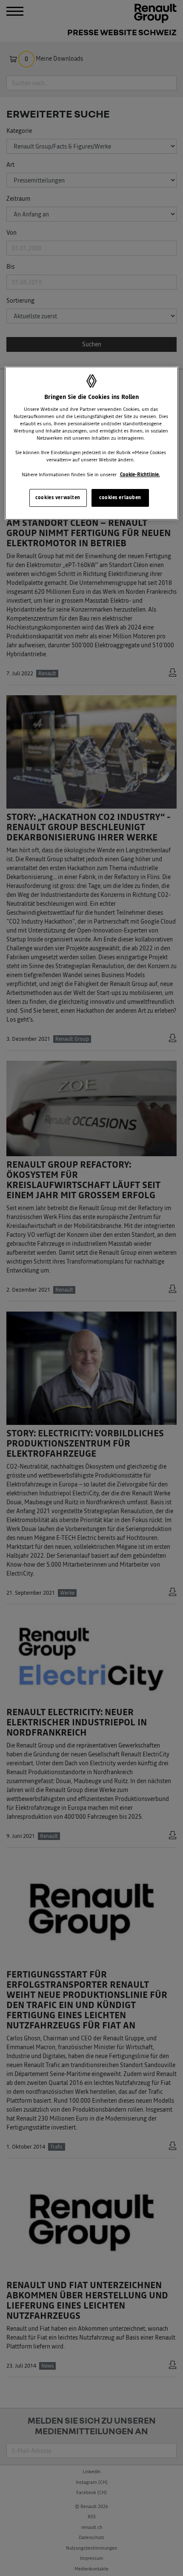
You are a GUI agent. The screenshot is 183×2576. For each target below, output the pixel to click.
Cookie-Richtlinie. (140, 475)
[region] (92, 443)
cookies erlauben (120, 497)
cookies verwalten (58, 497)
